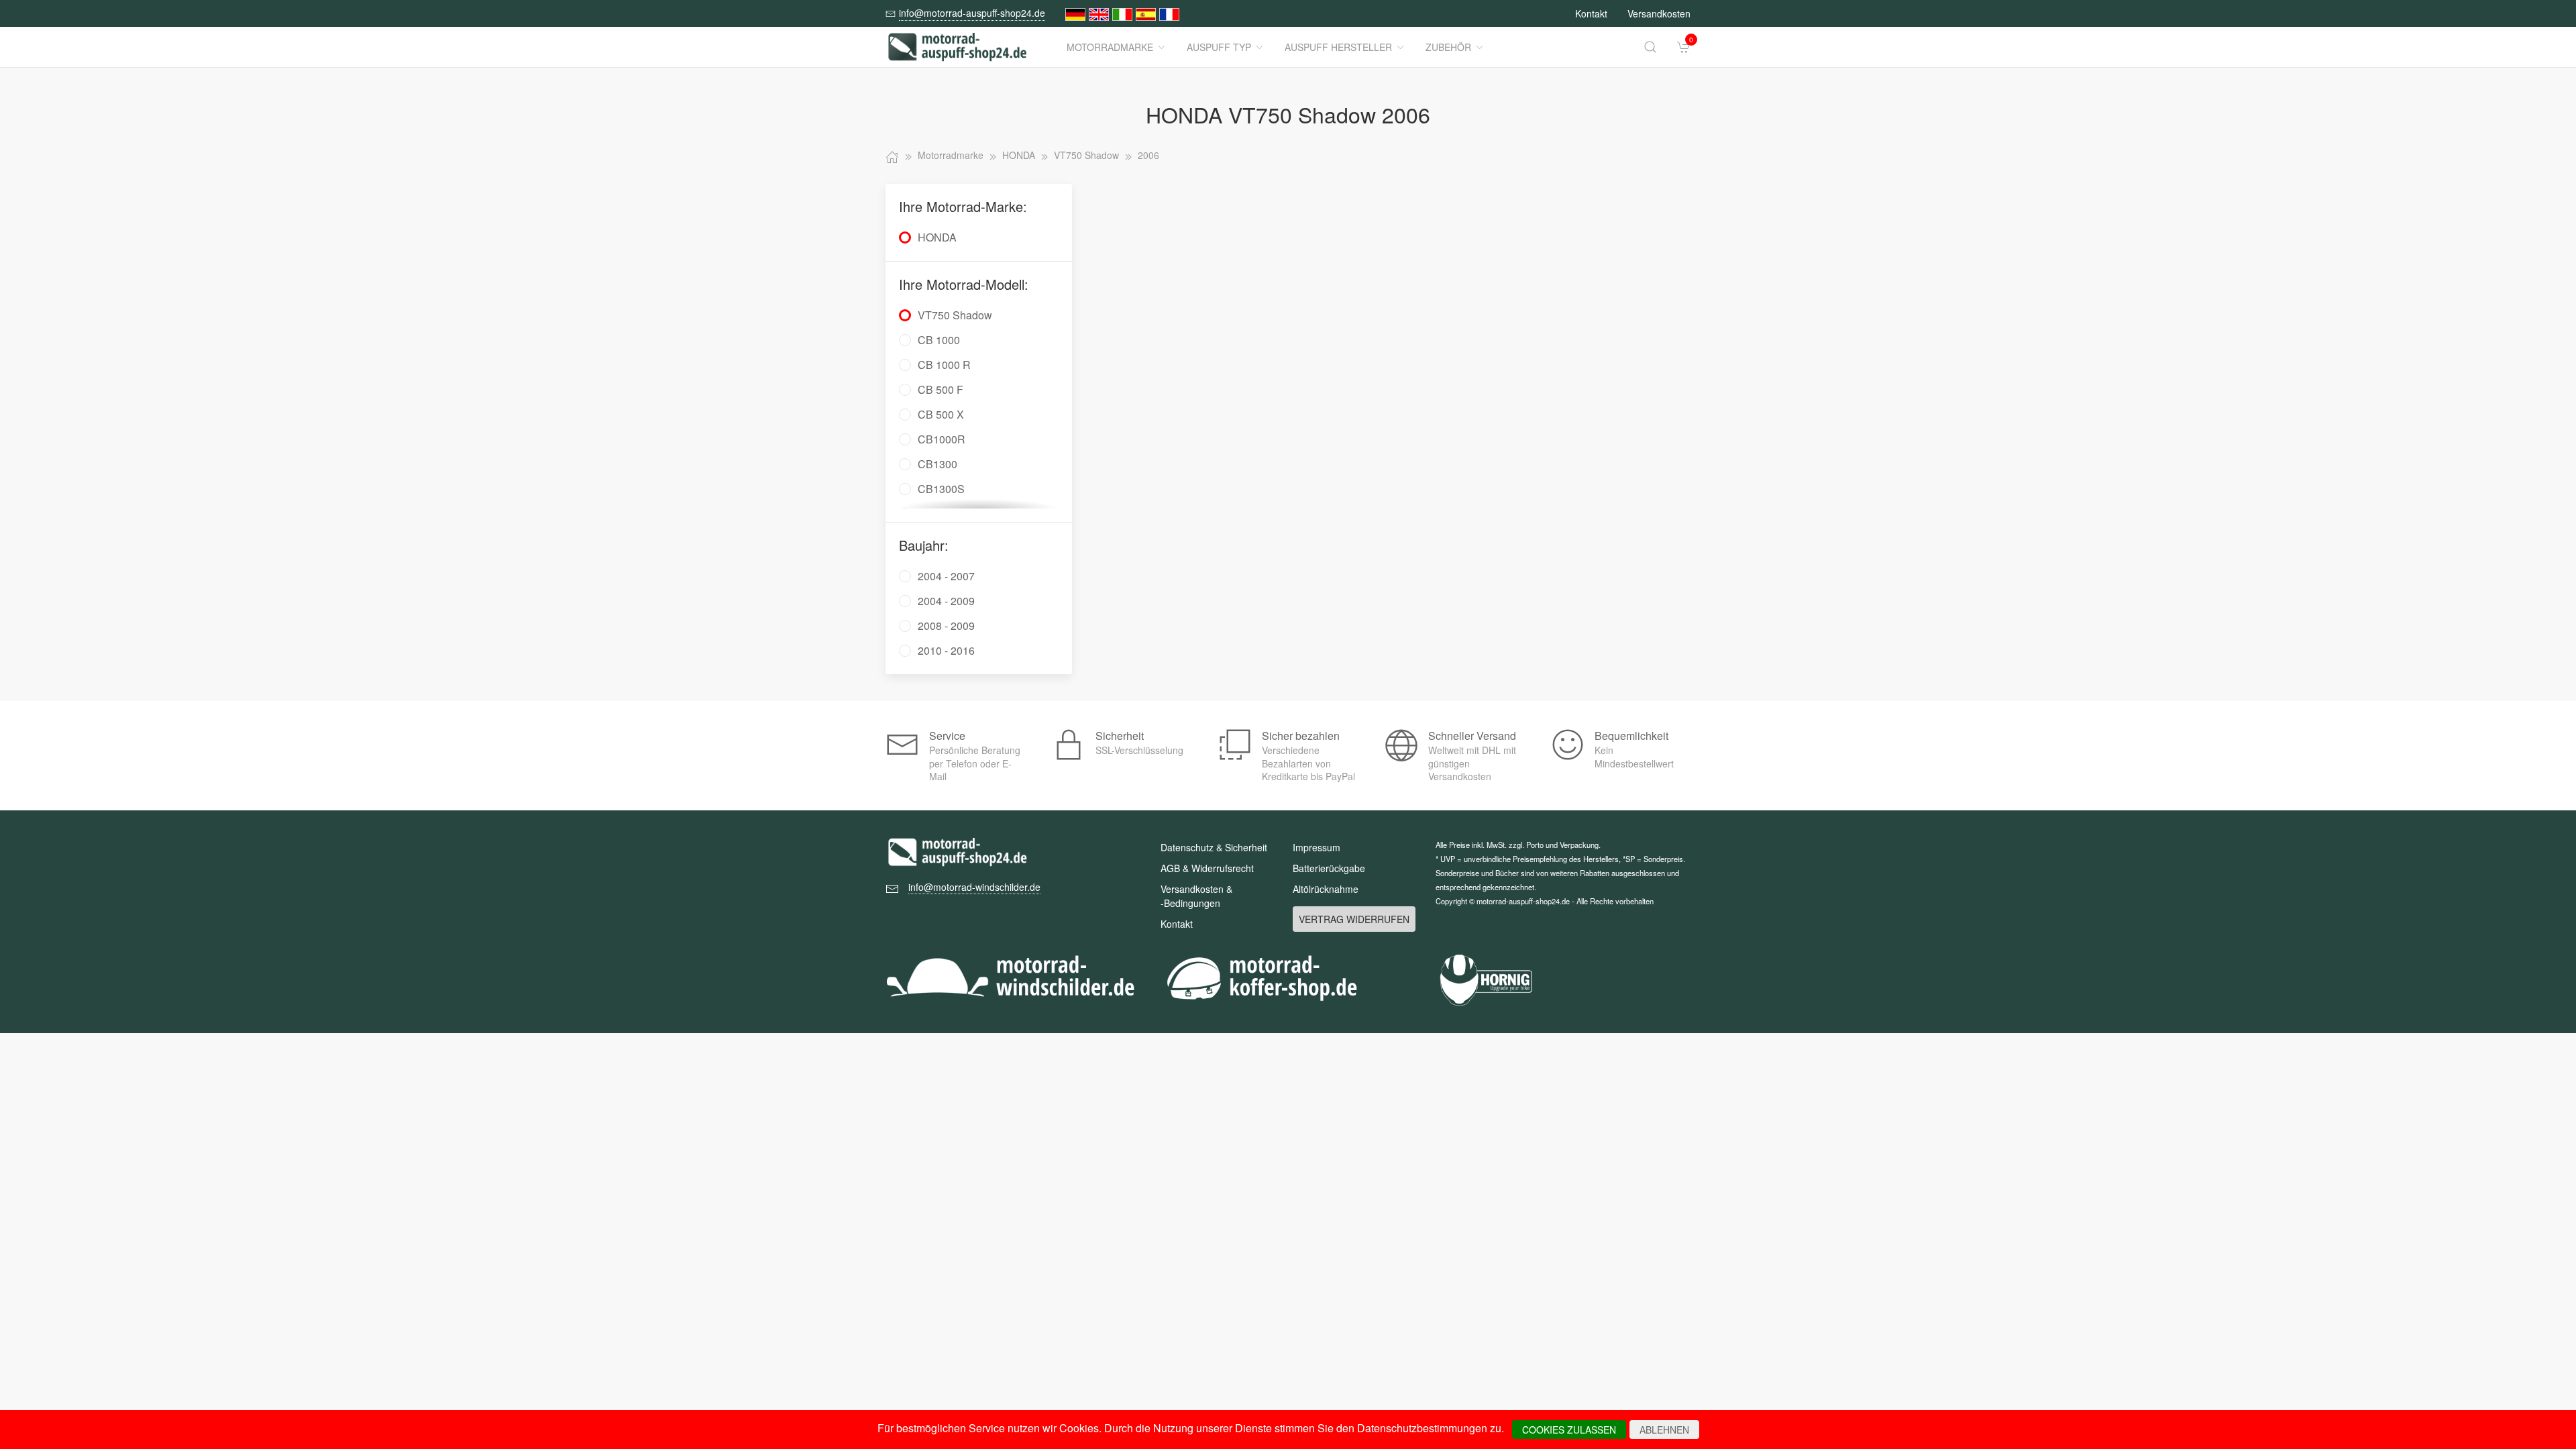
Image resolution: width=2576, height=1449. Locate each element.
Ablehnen (1664, 1430)
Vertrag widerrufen (1354, 919)
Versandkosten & (1196, 896)
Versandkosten (1659, 13)
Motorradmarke (1110, 47)
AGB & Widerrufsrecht (1207, 868)
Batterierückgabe (1329, 868)
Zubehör (1448, 47)
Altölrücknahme (1326, 889)
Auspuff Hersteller (1338, 47)
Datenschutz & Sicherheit (1214, 847)
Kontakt (1591, 13)
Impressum (1317, 847)
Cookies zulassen (1569, 1430)
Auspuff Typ (1219, 47)
